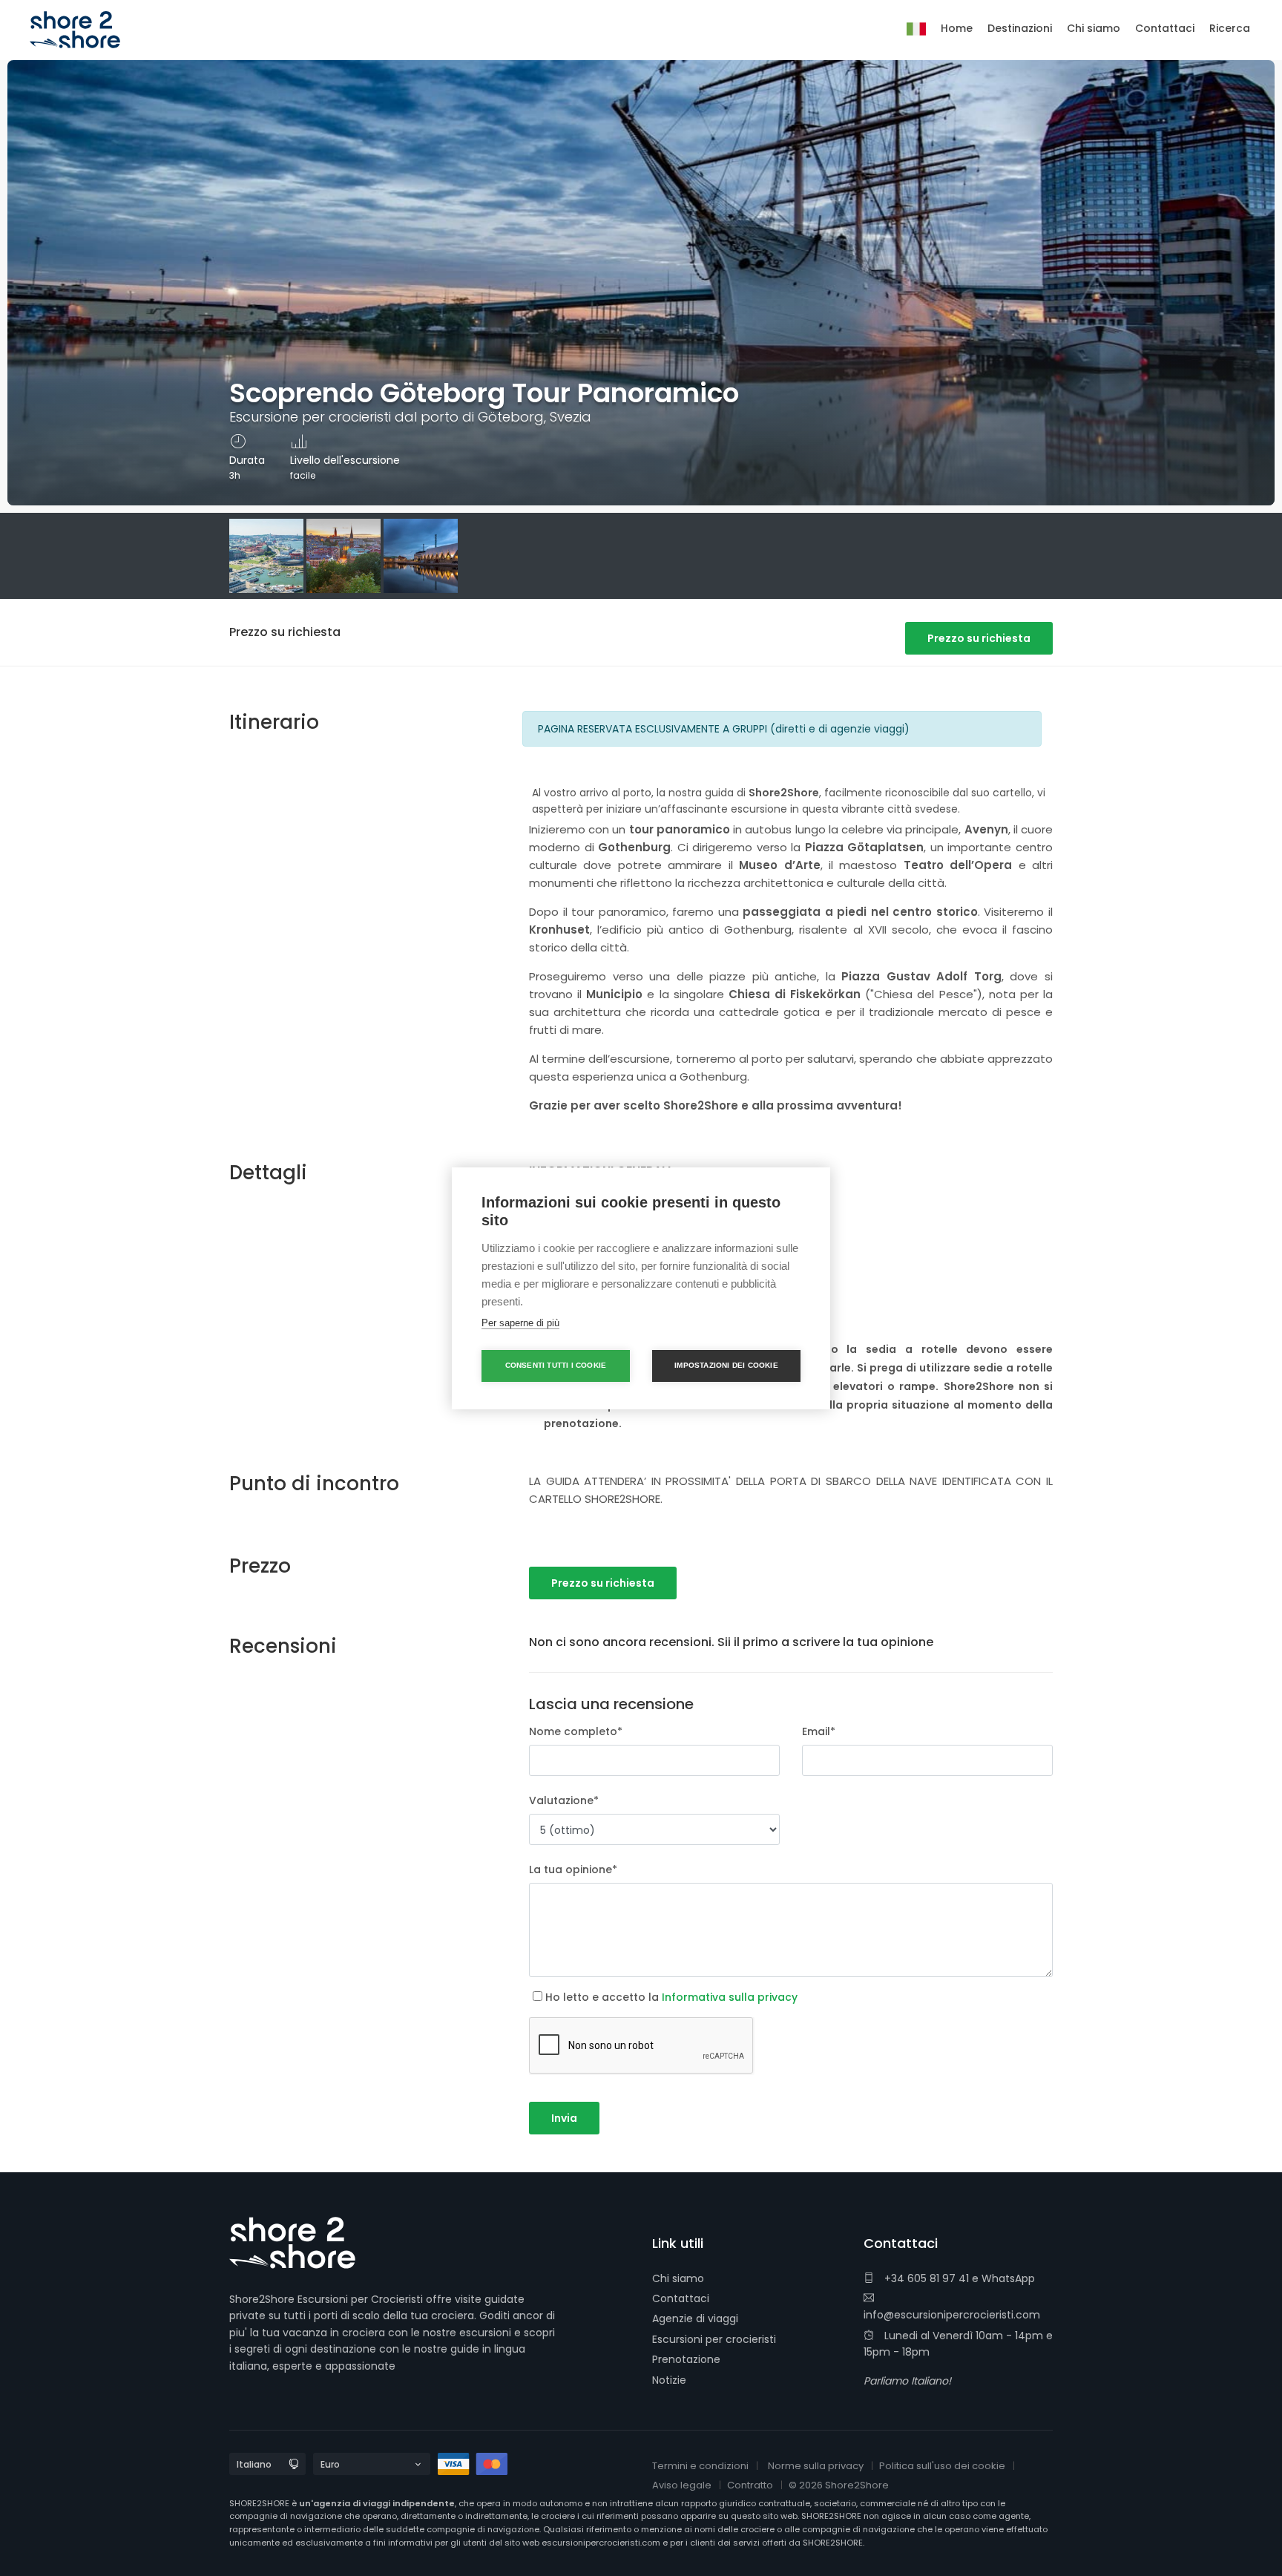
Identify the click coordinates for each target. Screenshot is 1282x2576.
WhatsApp (1008, 2278)
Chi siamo (678, 2278)
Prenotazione (686, 2359)
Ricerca (1230, 28)
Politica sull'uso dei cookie (942, 2466)
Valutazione (564, 1800)
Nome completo (576, 1731)
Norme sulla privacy (816, 2466)
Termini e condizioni (700, 2466)
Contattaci (681, 2298)
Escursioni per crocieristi (714, 2339)
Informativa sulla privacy (730, 1997)
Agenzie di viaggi (695, 2318)
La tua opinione (573, 1869)
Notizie (669, 2380)
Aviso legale (682, 2485)
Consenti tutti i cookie (556, 1365)
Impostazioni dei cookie (726, 1365)
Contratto (750, 2485)
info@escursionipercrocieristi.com (952, 2315)
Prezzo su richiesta (979, 638)
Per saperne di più (520, 1323)
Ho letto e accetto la (671, 1997)
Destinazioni (1020, 28)
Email (819, 1731)
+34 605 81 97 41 (925, 2278)
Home (957, 28)
